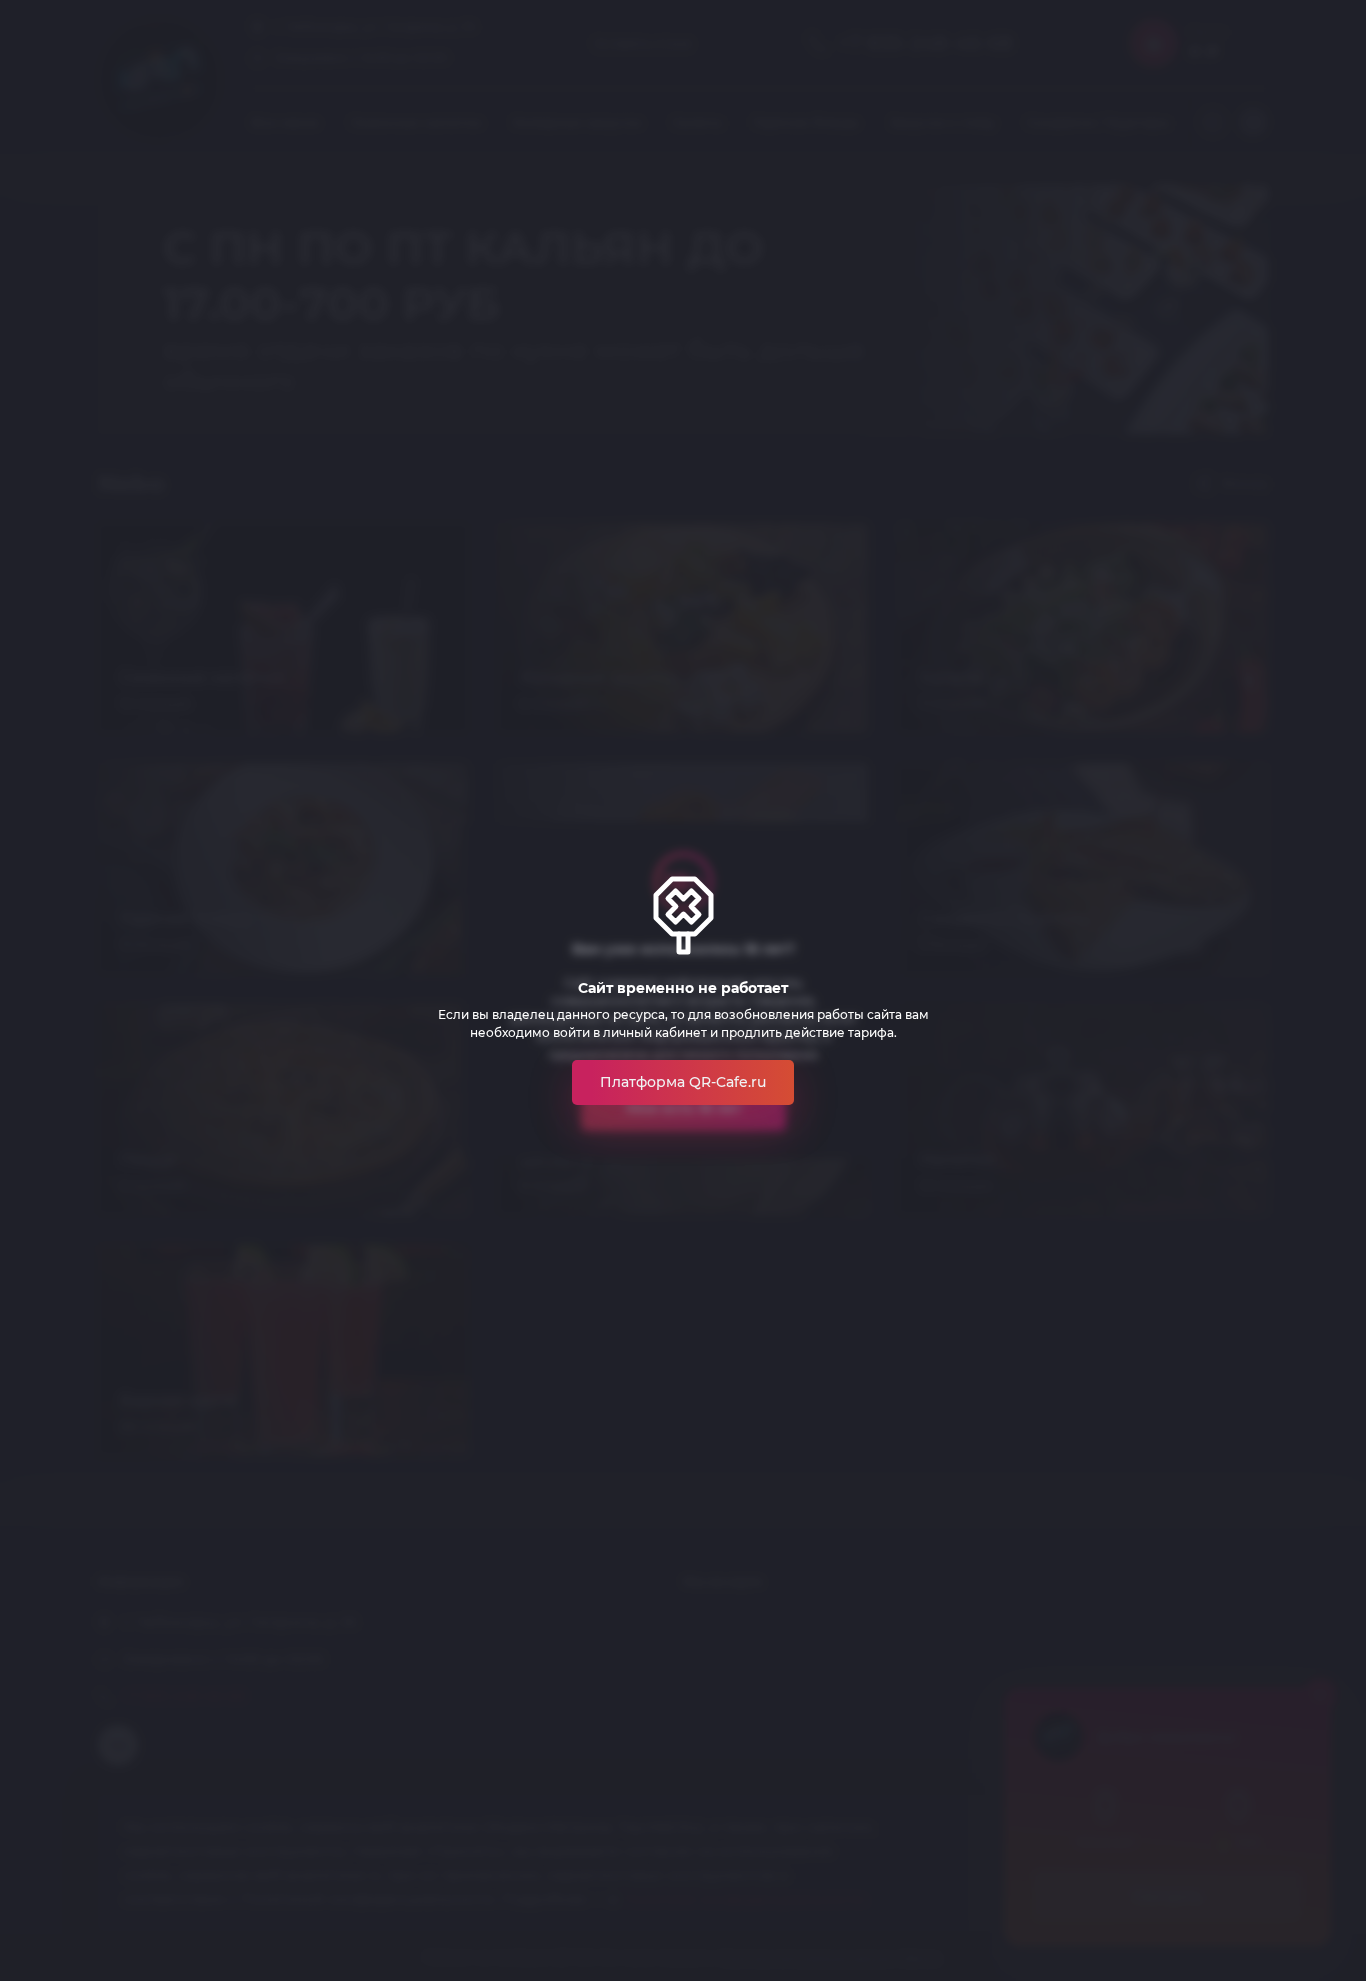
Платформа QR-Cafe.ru (683, 1082)
